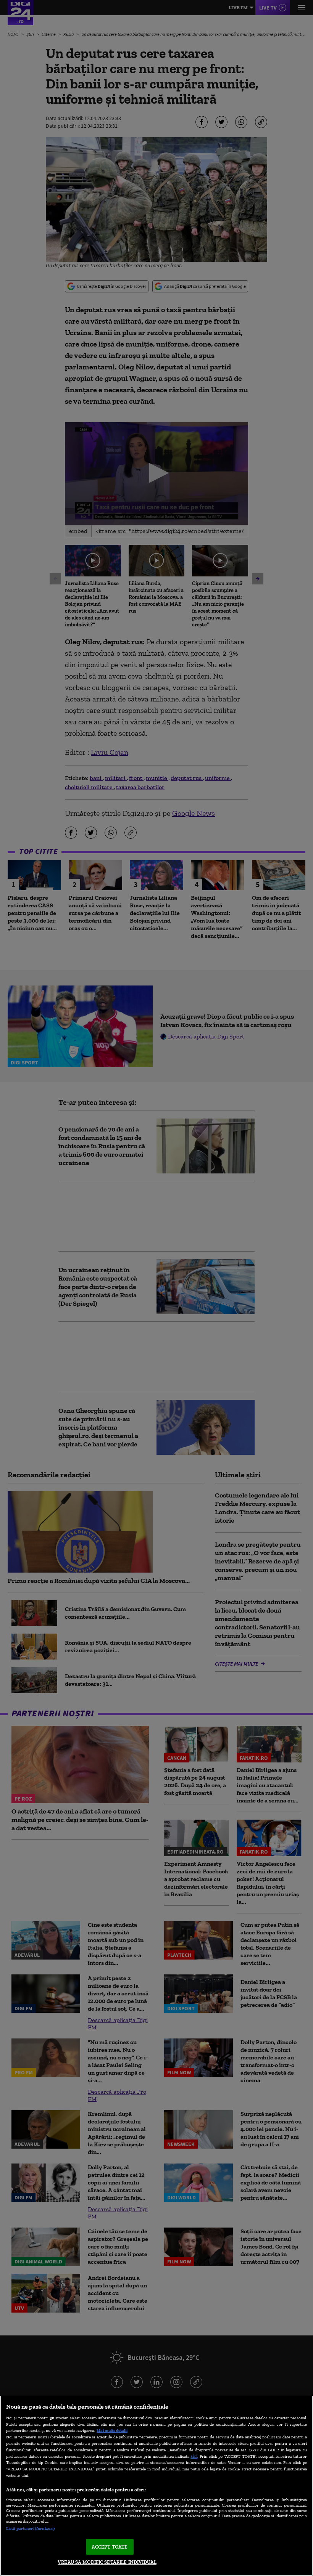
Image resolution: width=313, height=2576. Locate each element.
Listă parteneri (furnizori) (30, 2528)
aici (194, 2456)
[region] (156, 2486)
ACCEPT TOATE (110, 2547)
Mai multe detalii (112, 2430)
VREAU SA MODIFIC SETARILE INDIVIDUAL (107, 2562)
